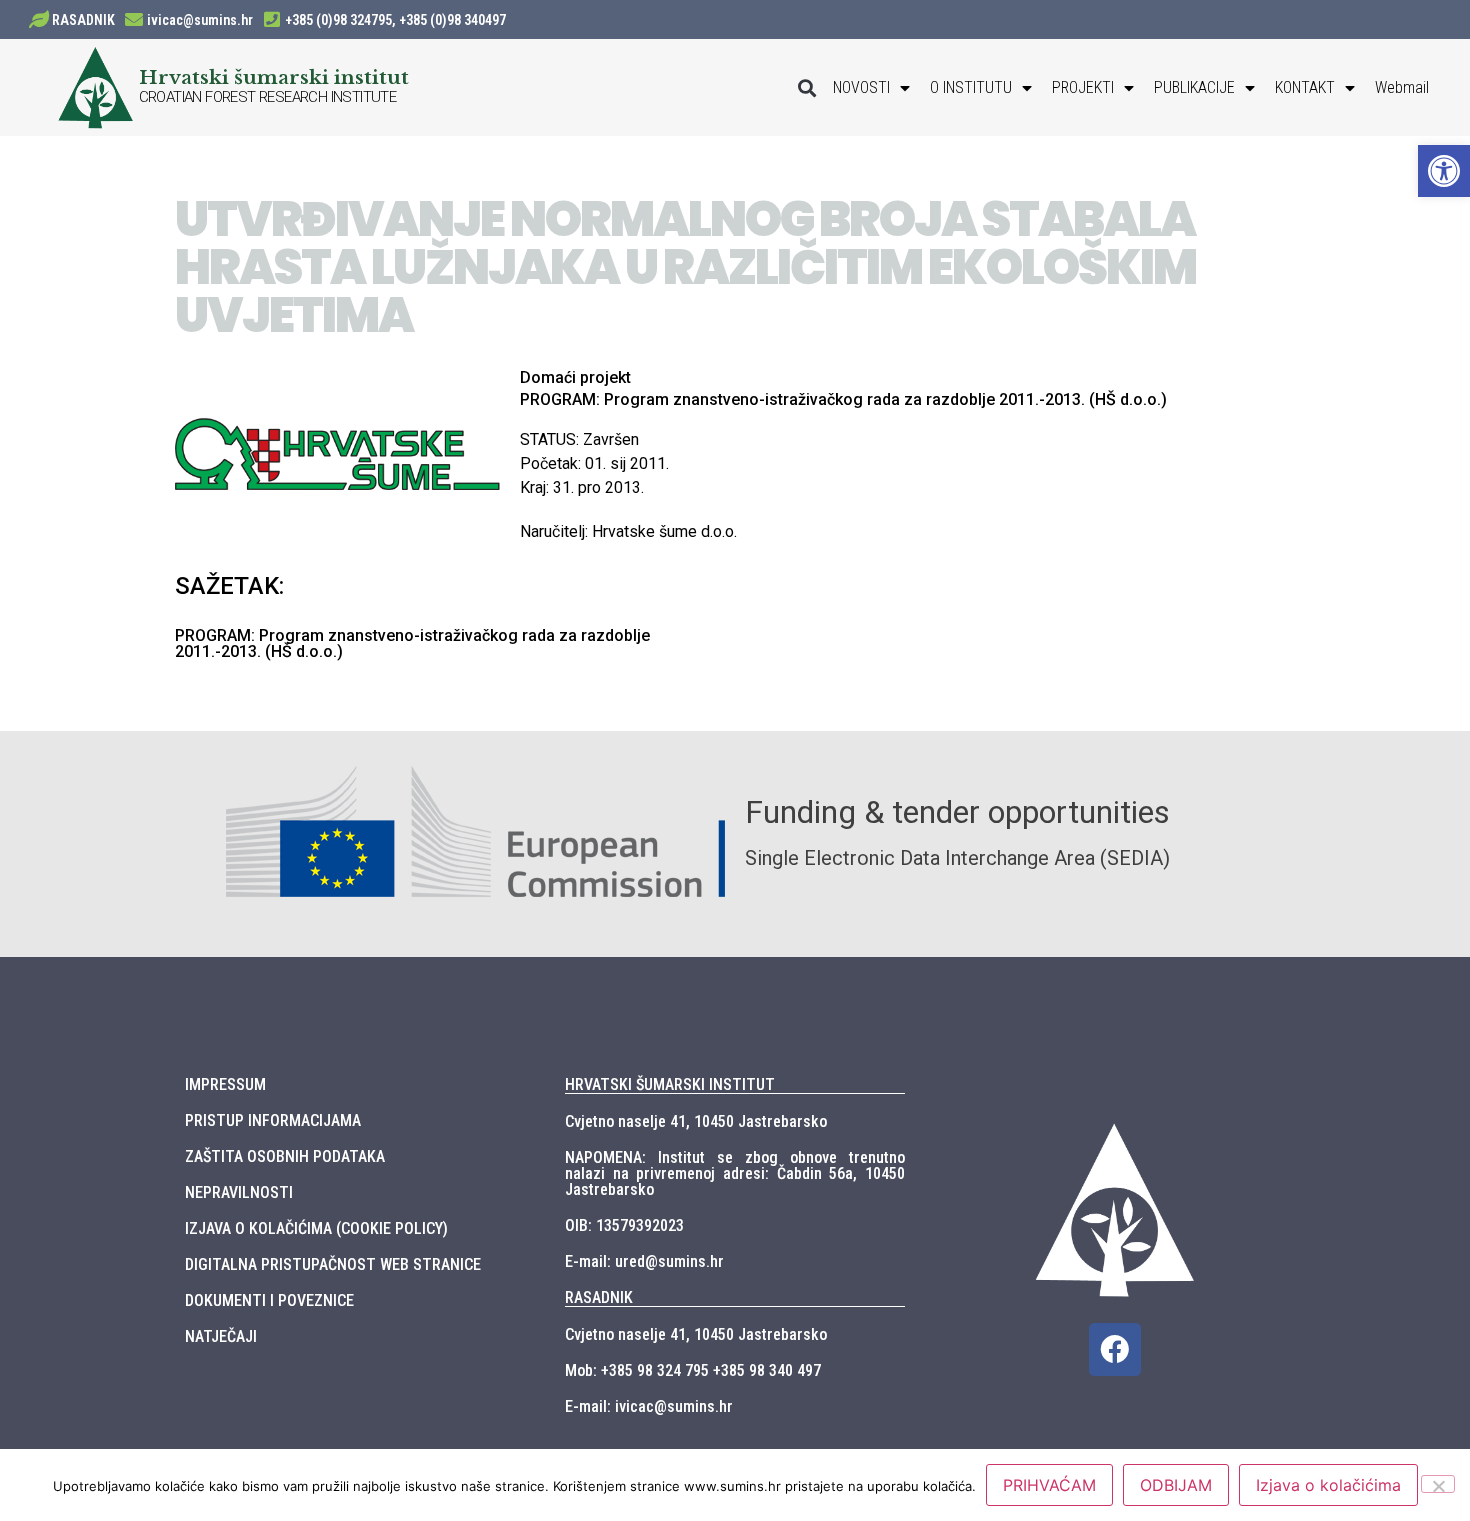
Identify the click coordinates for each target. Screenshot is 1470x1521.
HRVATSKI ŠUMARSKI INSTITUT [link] (670, 1084)
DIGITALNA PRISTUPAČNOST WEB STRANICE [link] (333, 1264)
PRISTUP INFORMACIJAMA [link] (273, 1120)
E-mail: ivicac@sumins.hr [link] (649, 1406)
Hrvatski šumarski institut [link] (274, 77)
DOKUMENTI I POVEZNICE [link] (269, 1300)
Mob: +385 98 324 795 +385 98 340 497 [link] (693, 1370)
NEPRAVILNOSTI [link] (239, 1192)
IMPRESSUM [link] (225, 1084)
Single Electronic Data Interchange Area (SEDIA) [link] (957, 858)
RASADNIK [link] (83, 20)
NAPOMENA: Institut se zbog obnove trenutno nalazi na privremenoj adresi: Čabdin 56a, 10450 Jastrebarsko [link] (735, 1173)
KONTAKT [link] (1305, 87)
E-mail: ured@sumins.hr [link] (644, 1261)
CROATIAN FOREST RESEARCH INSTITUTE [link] (268, 97)
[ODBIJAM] (1438, 1484)
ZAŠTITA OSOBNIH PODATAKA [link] (285, 1156)
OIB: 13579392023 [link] (624, 1225)
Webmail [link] (1402, 87)
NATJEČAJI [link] (221, 1336)
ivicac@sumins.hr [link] (200, 20)
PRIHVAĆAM (1049, 1485)
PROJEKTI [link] (1083, 87)
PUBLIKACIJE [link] (1194, 87)
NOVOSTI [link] (861, 87)
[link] (1444, 171)
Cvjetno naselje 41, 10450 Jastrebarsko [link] (696, 1121)
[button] (806, 87)
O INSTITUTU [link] (971, 87)
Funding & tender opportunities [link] (957, 812)
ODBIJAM (1176, 1485)
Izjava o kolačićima (1328, 1485)
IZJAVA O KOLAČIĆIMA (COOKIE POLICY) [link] (316, 1228)
